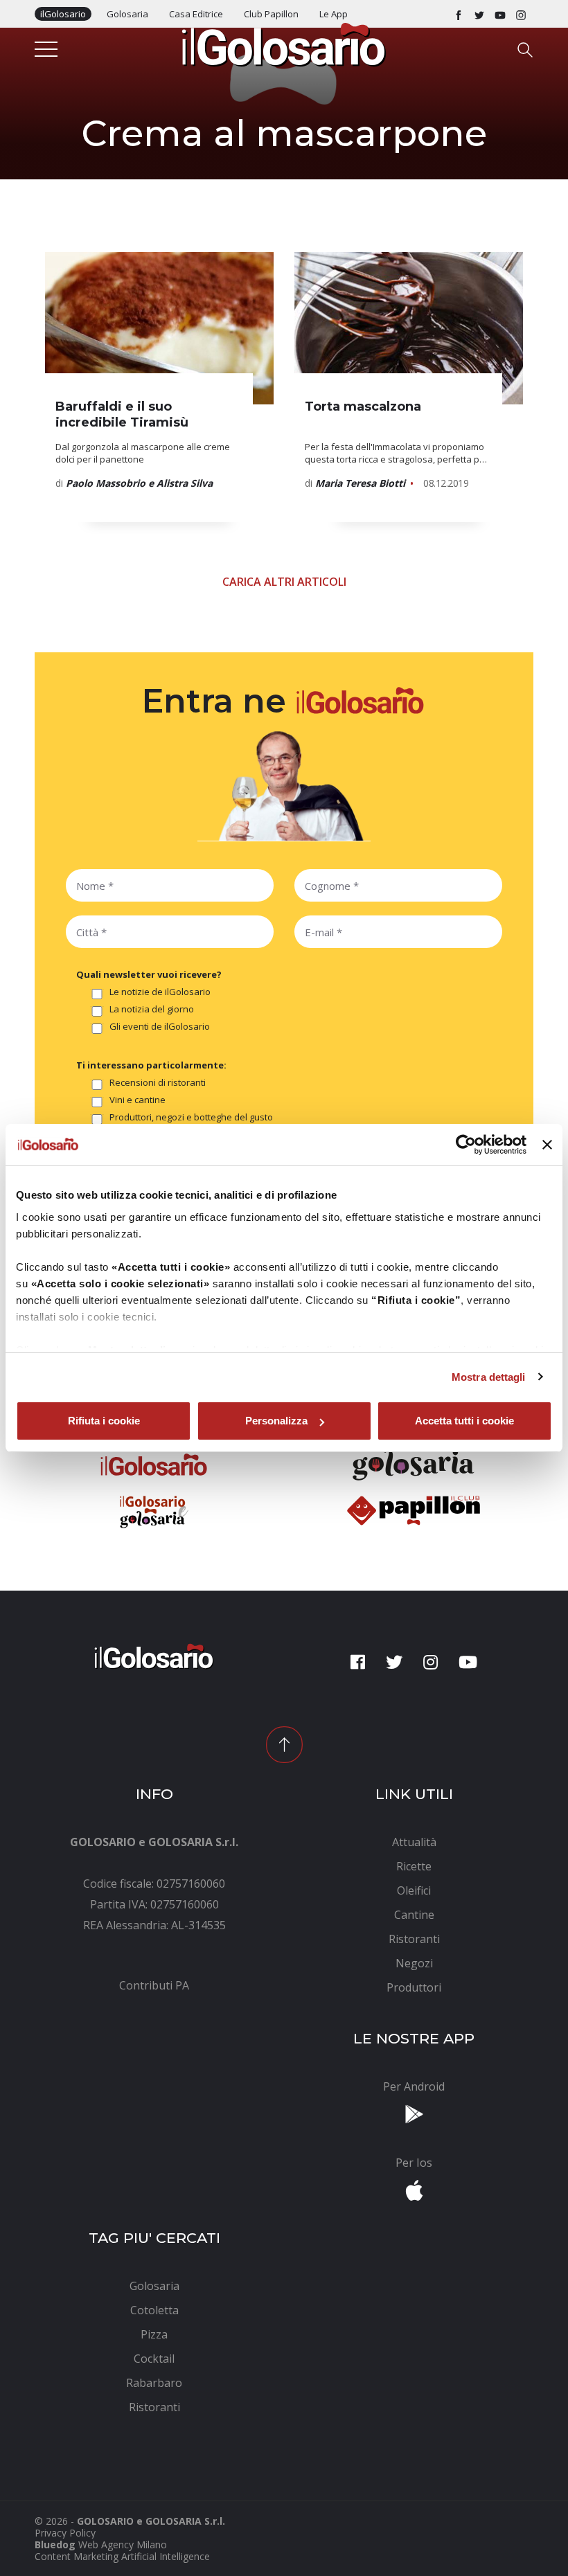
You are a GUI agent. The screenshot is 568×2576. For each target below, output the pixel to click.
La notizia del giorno (152, 1010)
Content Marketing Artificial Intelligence (122, 2556)
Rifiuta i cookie (104, 1421)
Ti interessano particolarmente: (151, 1065)
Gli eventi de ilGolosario (160, 1027)
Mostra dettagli (489, 1377)
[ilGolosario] (284, 44)
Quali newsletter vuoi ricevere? (149, 974)
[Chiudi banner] (547, 1145)
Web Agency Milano (123, 2544)
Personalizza (276, 1421)
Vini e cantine (137, 1100)
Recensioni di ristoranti (158, 1083)
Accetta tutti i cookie (464, 1421)
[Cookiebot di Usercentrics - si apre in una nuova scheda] (466, 1145)
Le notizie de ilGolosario (160, 992)
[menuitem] (154, 1985)
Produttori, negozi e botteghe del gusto (191, 1118)
